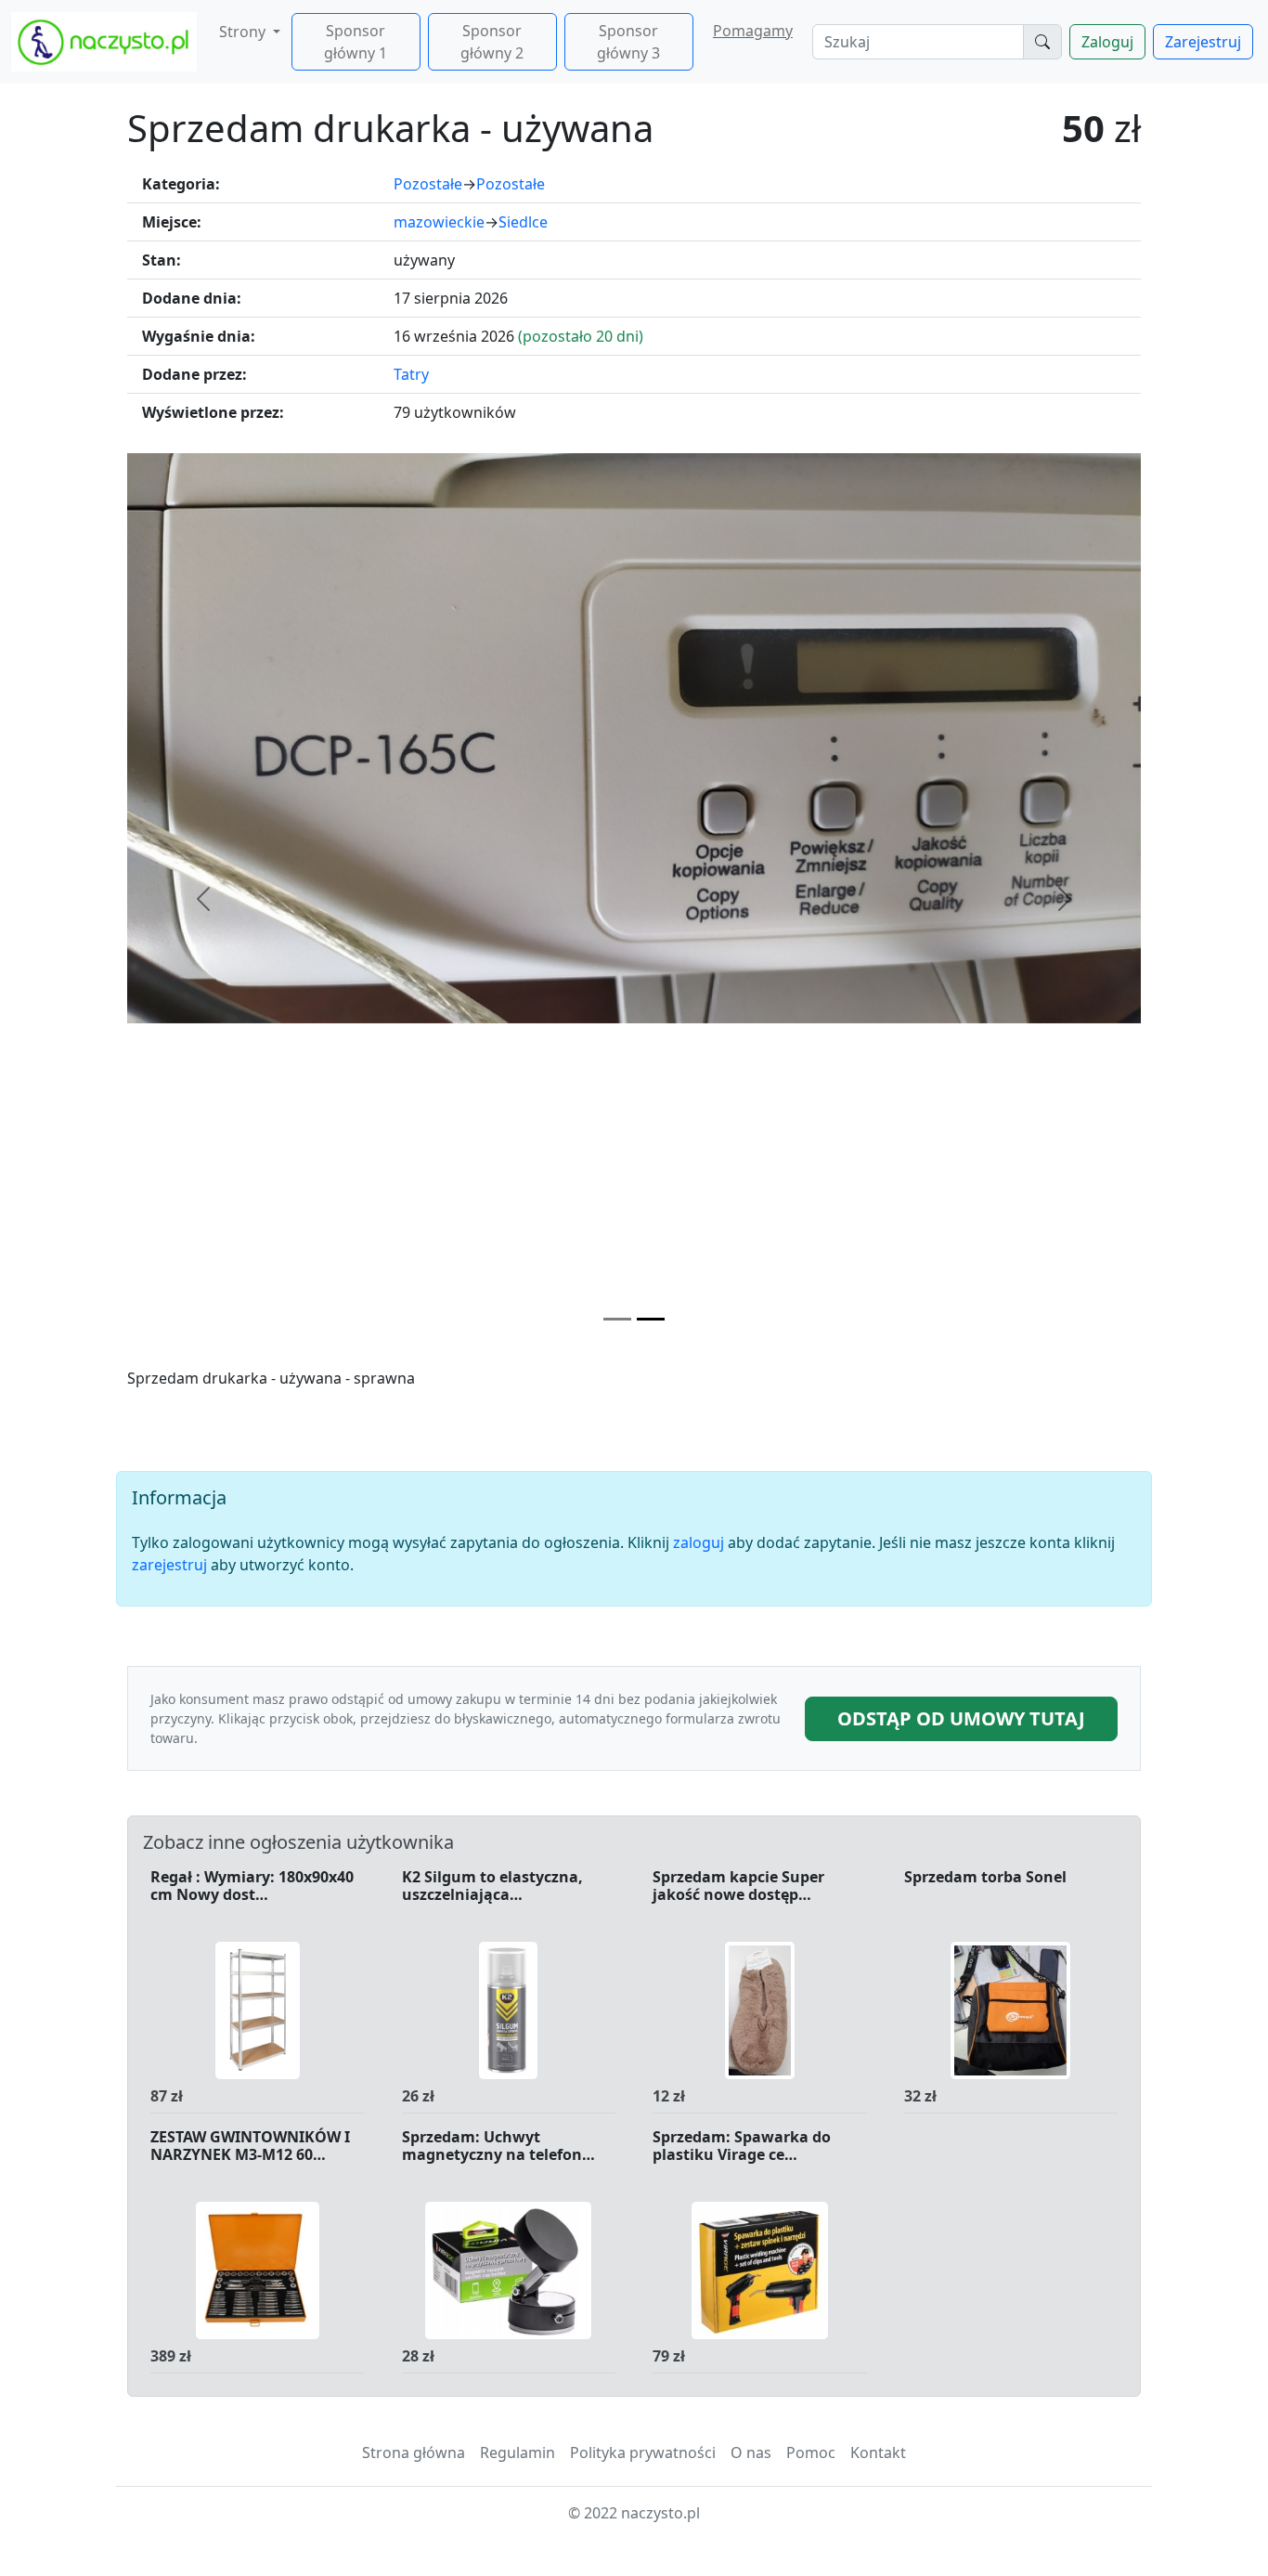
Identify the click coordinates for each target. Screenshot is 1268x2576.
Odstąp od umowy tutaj (961, 1718)
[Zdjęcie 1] (617, 1319)
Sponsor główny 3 (628, 42)
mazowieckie (439, 222)
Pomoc (811, 2452)
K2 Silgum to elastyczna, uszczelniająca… (492, 1886)
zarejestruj (169, 1565)
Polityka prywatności (643, 2452)
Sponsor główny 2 (492, 42)
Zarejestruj (1203, 42)
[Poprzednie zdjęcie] (203, 899)
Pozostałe (428, 184)
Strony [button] (244, 32)
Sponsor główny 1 (356, 42)
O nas (751, 2452)
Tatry (411, 374)
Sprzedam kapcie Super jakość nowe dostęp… (738, 1886)
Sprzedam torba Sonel (985, 1878)
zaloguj (699, 1542)
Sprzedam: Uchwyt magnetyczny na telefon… (498, 2147)
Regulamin (518, 2452)
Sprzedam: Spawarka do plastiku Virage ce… (742, 2147)
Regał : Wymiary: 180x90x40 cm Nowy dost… (252, 1886)
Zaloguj (1107, 42)
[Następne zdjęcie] (1065, 899)
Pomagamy (753, 31)
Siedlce (523, 222)
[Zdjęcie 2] (651, 1319)
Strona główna (414, 2452)
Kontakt (878, 2452)
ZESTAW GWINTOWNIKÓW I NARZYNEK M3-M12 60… (250, 2147)
